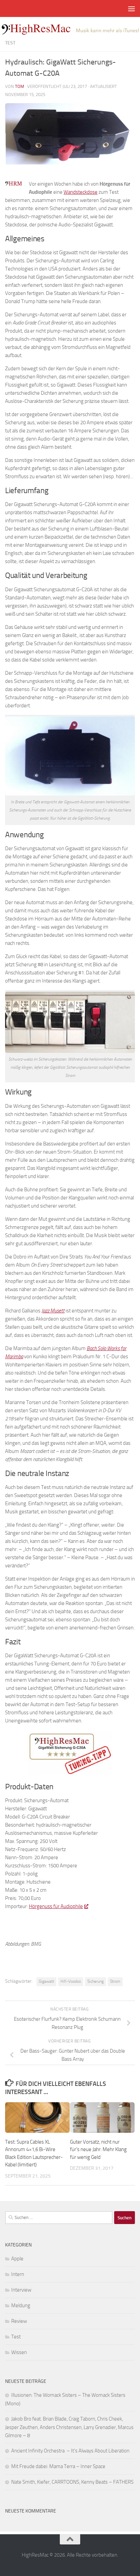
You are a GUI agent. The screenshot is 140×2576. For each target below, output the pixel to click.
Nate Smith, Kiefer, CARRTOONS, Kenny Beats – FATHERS (72, 2482)
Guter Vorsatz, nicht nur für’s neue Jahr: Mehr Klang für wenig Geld (98, 2150)
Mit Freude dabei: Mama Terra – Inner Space (58, 2466)
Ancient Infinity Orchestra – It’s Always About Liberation (70, 2451)
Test (10, 43)
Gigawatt (46, 1981)
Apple (17, 2259)
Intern (18, 2274)
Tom (20, 86)
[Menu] (132, 8)
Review (19, 2321)
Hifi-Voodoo (71, 1981)
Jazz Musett (53, 1311)
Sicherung (95, 1981)
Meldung (21, 2306)
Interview (21, 2290)
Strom (115, 1981)
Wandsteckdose (81, 192)
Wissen (19, 2352)
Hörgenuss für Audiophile (56, 1906)
